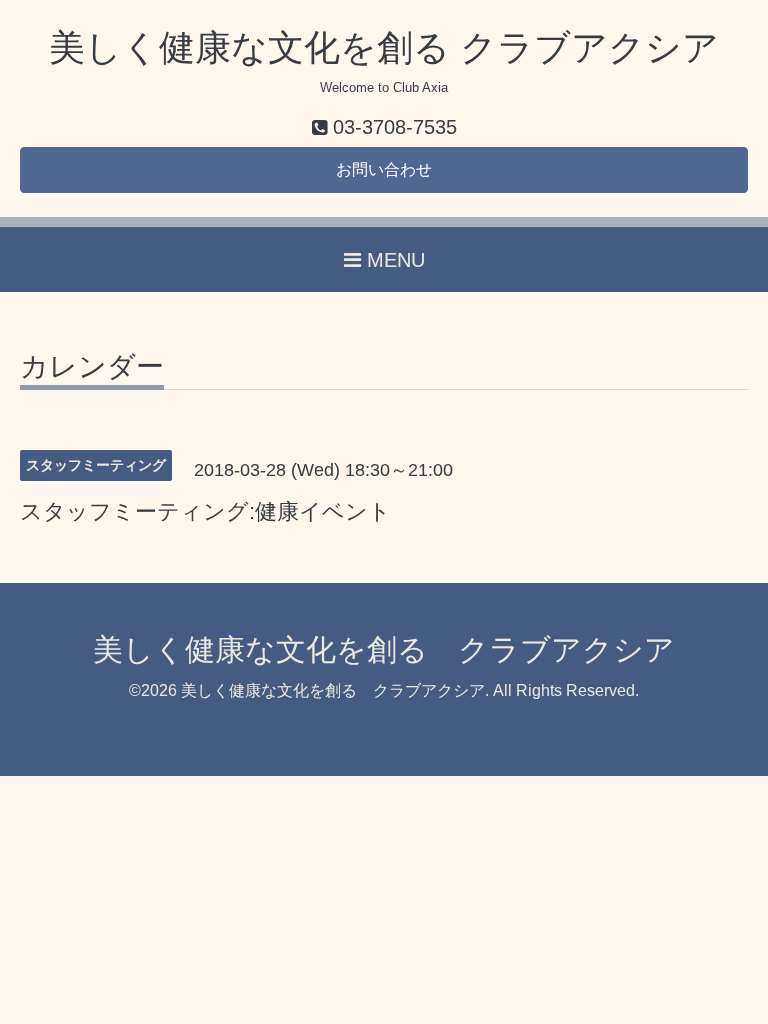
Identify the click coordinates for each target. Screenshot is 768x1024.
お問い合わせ (384, 169)
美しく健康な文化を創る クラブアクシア (384, 47)
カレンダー (92, 367)
